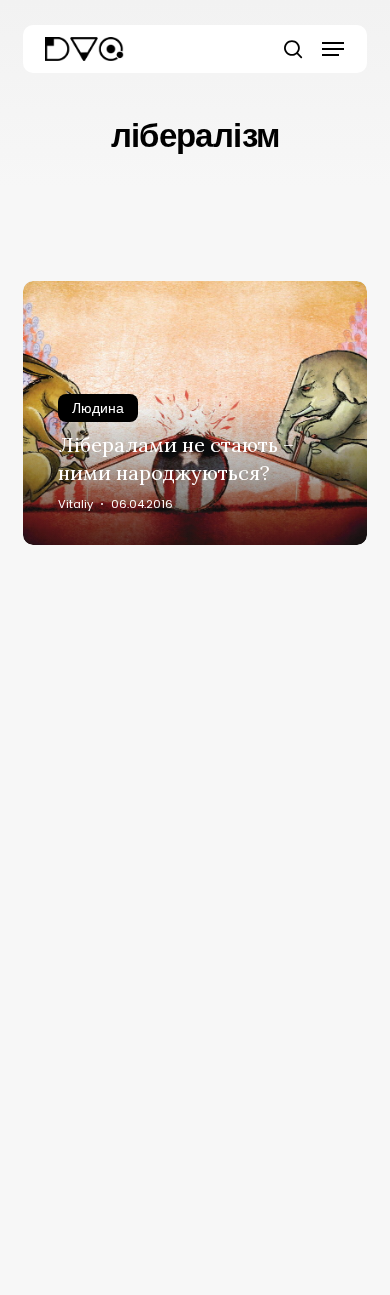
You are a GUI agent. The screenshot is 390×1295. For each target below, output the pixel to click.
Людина (98, 408)
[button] (333, 49)
